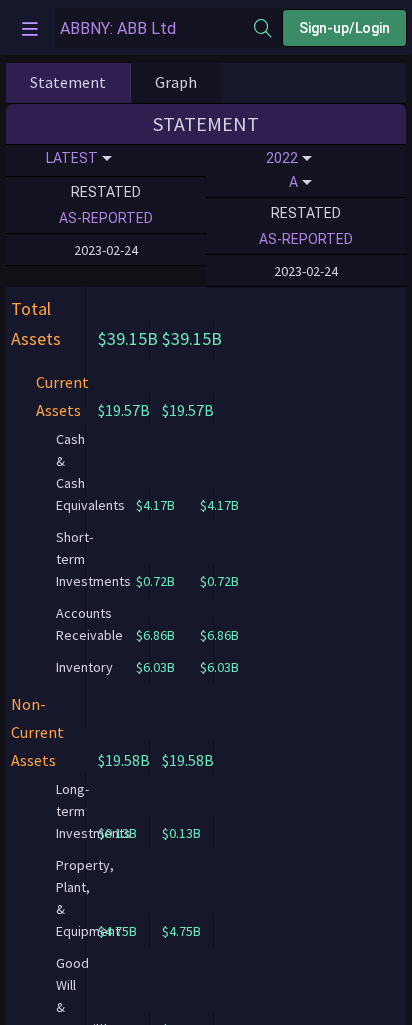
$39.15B (128, 338)
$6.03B (219, 667)
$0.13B (117, 833)
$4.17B (219, 505)
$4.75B (117, 931)
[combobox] (154, 28)
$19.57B (124, 410)
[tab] (68, 83)
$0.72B (219, 581)
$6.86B (219, 635)
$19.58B (124, 760)
